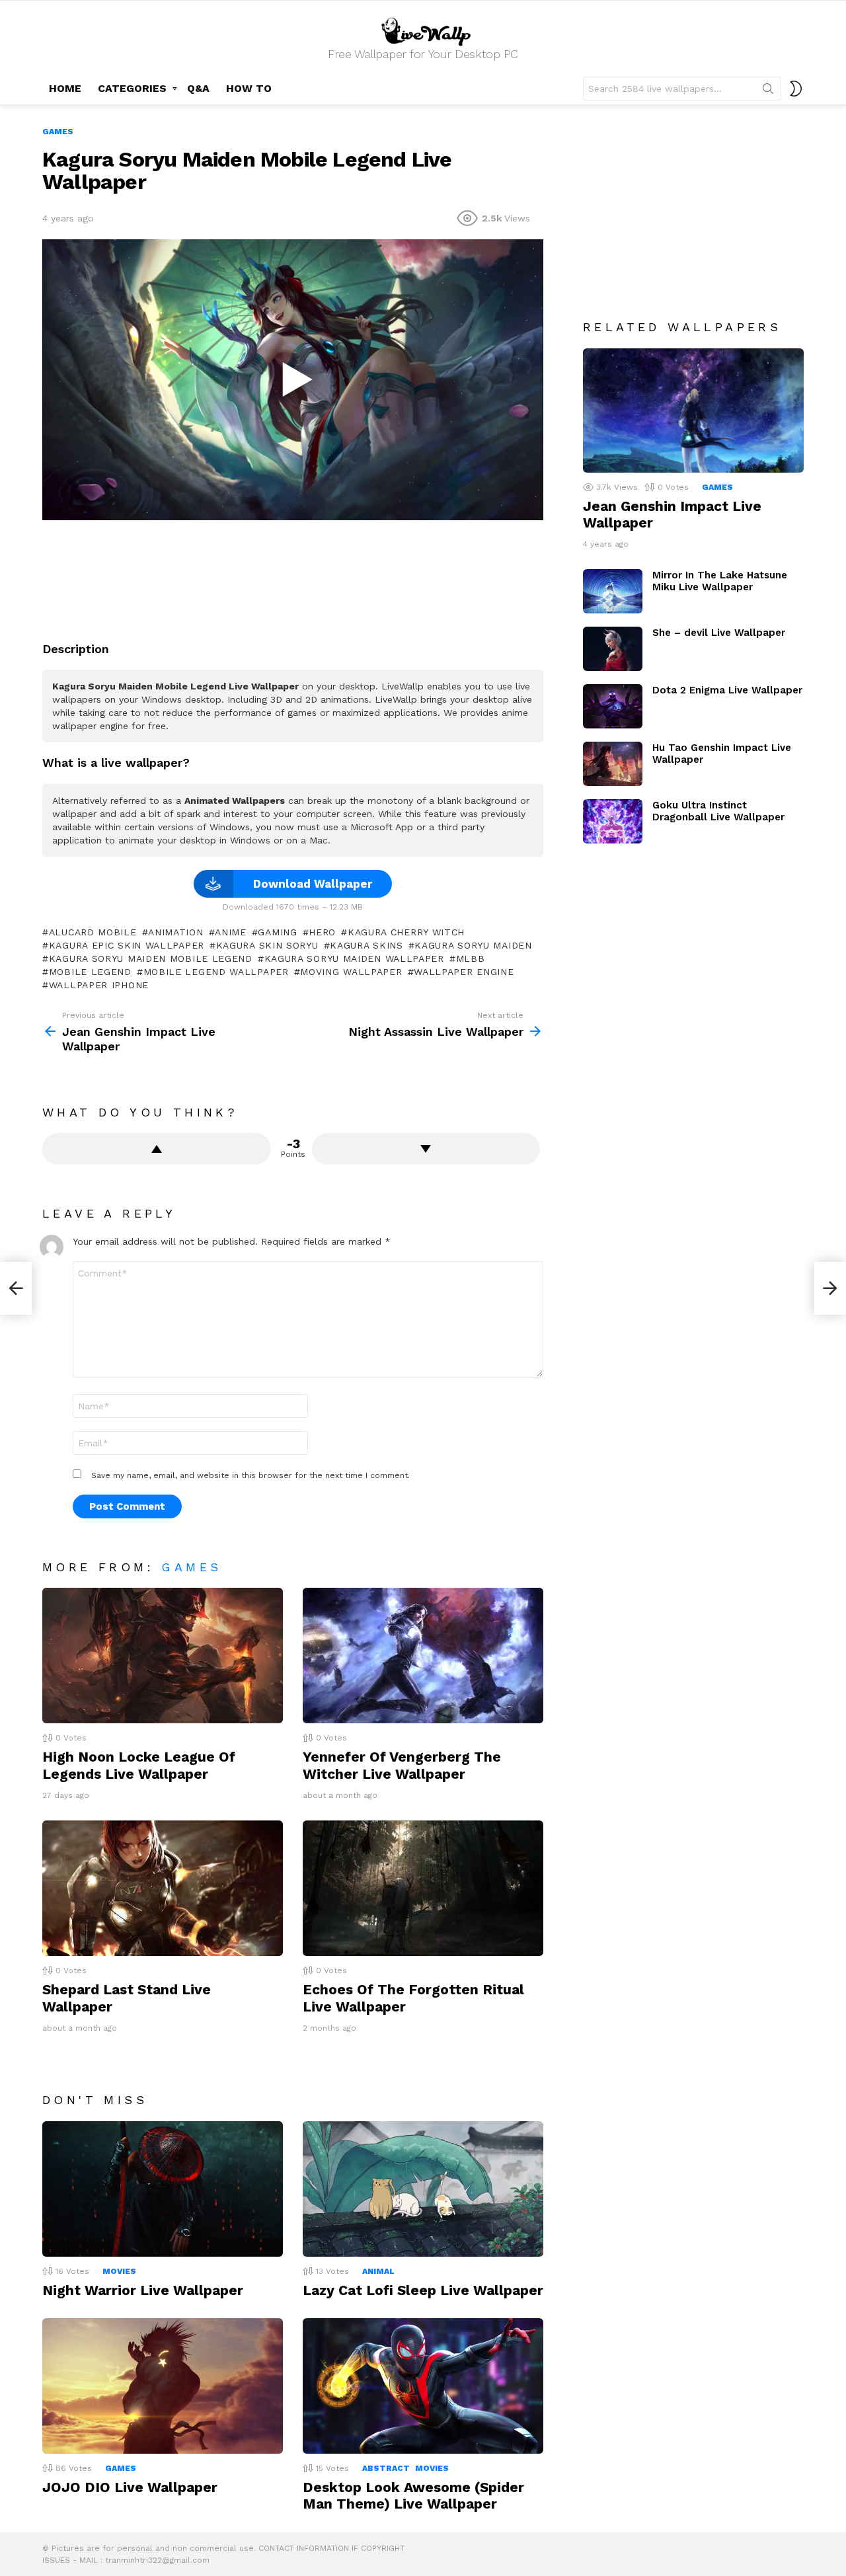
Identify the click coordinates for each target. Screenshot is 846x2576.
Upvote (157, 1149)
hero (322, 932)
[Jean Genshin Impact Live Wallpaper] (693, 410)
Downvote (426, 1149)
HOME (65, 88)
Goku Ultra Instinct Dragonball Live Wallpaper (718, 811)
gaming (277, 932)
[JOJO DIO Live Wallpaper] (163, 2386)
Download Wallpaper (313, 884)
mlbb (471, 958)
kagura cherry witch (406, 932)
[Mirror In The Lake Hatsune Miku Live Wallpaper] (613, 591)
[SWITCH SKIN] (796, 89)
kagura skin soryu (267, 945)
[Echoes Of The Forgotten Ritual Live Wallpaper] (423, 1888)
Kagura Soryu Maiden (473, 945)
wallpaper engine (464, 972)
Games (191, 1567)
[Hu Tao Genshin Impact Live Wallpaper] (613, 764)
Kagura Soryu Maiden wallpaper (354, 958)
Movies (119, 2271)
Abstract (386, 2468)
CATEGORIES (132, 88)
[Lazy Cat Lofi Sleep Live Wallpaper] (423, 2189)
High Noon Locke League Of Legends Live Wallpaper (139, 1765)
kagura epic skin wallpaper (127, 945)
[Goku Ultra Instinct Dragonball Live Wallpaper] (613, 821)
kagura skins (366, 945)
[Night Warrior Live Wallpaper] (163, 2189)
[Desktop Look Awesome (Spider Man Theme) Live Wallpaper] (423, 2386)
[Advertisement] (293, 576)
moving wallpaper (351, 972)
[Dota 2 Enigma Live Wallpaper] (613, 706)
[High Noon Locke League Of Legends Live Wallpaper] (163, 1656)
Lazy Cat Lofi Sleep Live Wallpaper (423, 2290)
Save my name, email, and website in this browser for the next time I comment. (250, 1475)
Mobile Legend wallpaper (216, 972)
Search (768, 91)
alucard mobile (93, 932)
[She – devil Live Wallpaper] (613, 649)
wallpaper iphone (99, 985)
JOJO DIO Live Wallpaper (130, 2487)
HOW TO (249, 88)
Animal (378, 2271)
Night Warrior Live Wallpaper (143, 2290)
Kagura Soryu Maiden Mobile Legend (151, 958)
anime (231, 932)
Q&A (198, 88)
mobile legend (90, 972)
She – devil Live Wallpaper (719, 633)
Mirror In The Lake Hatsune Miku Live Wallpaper (720, 581)
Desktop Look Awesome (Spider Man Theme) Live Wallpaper (413, 2495)
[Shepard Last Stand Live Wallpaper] (163, 1888)
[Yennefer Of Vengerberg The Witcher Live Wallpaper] (423, 1656)
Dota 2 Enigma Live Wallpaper (727, 690)
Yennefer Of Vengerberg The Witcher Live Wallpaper (402, 1765)
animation (175, 932)
